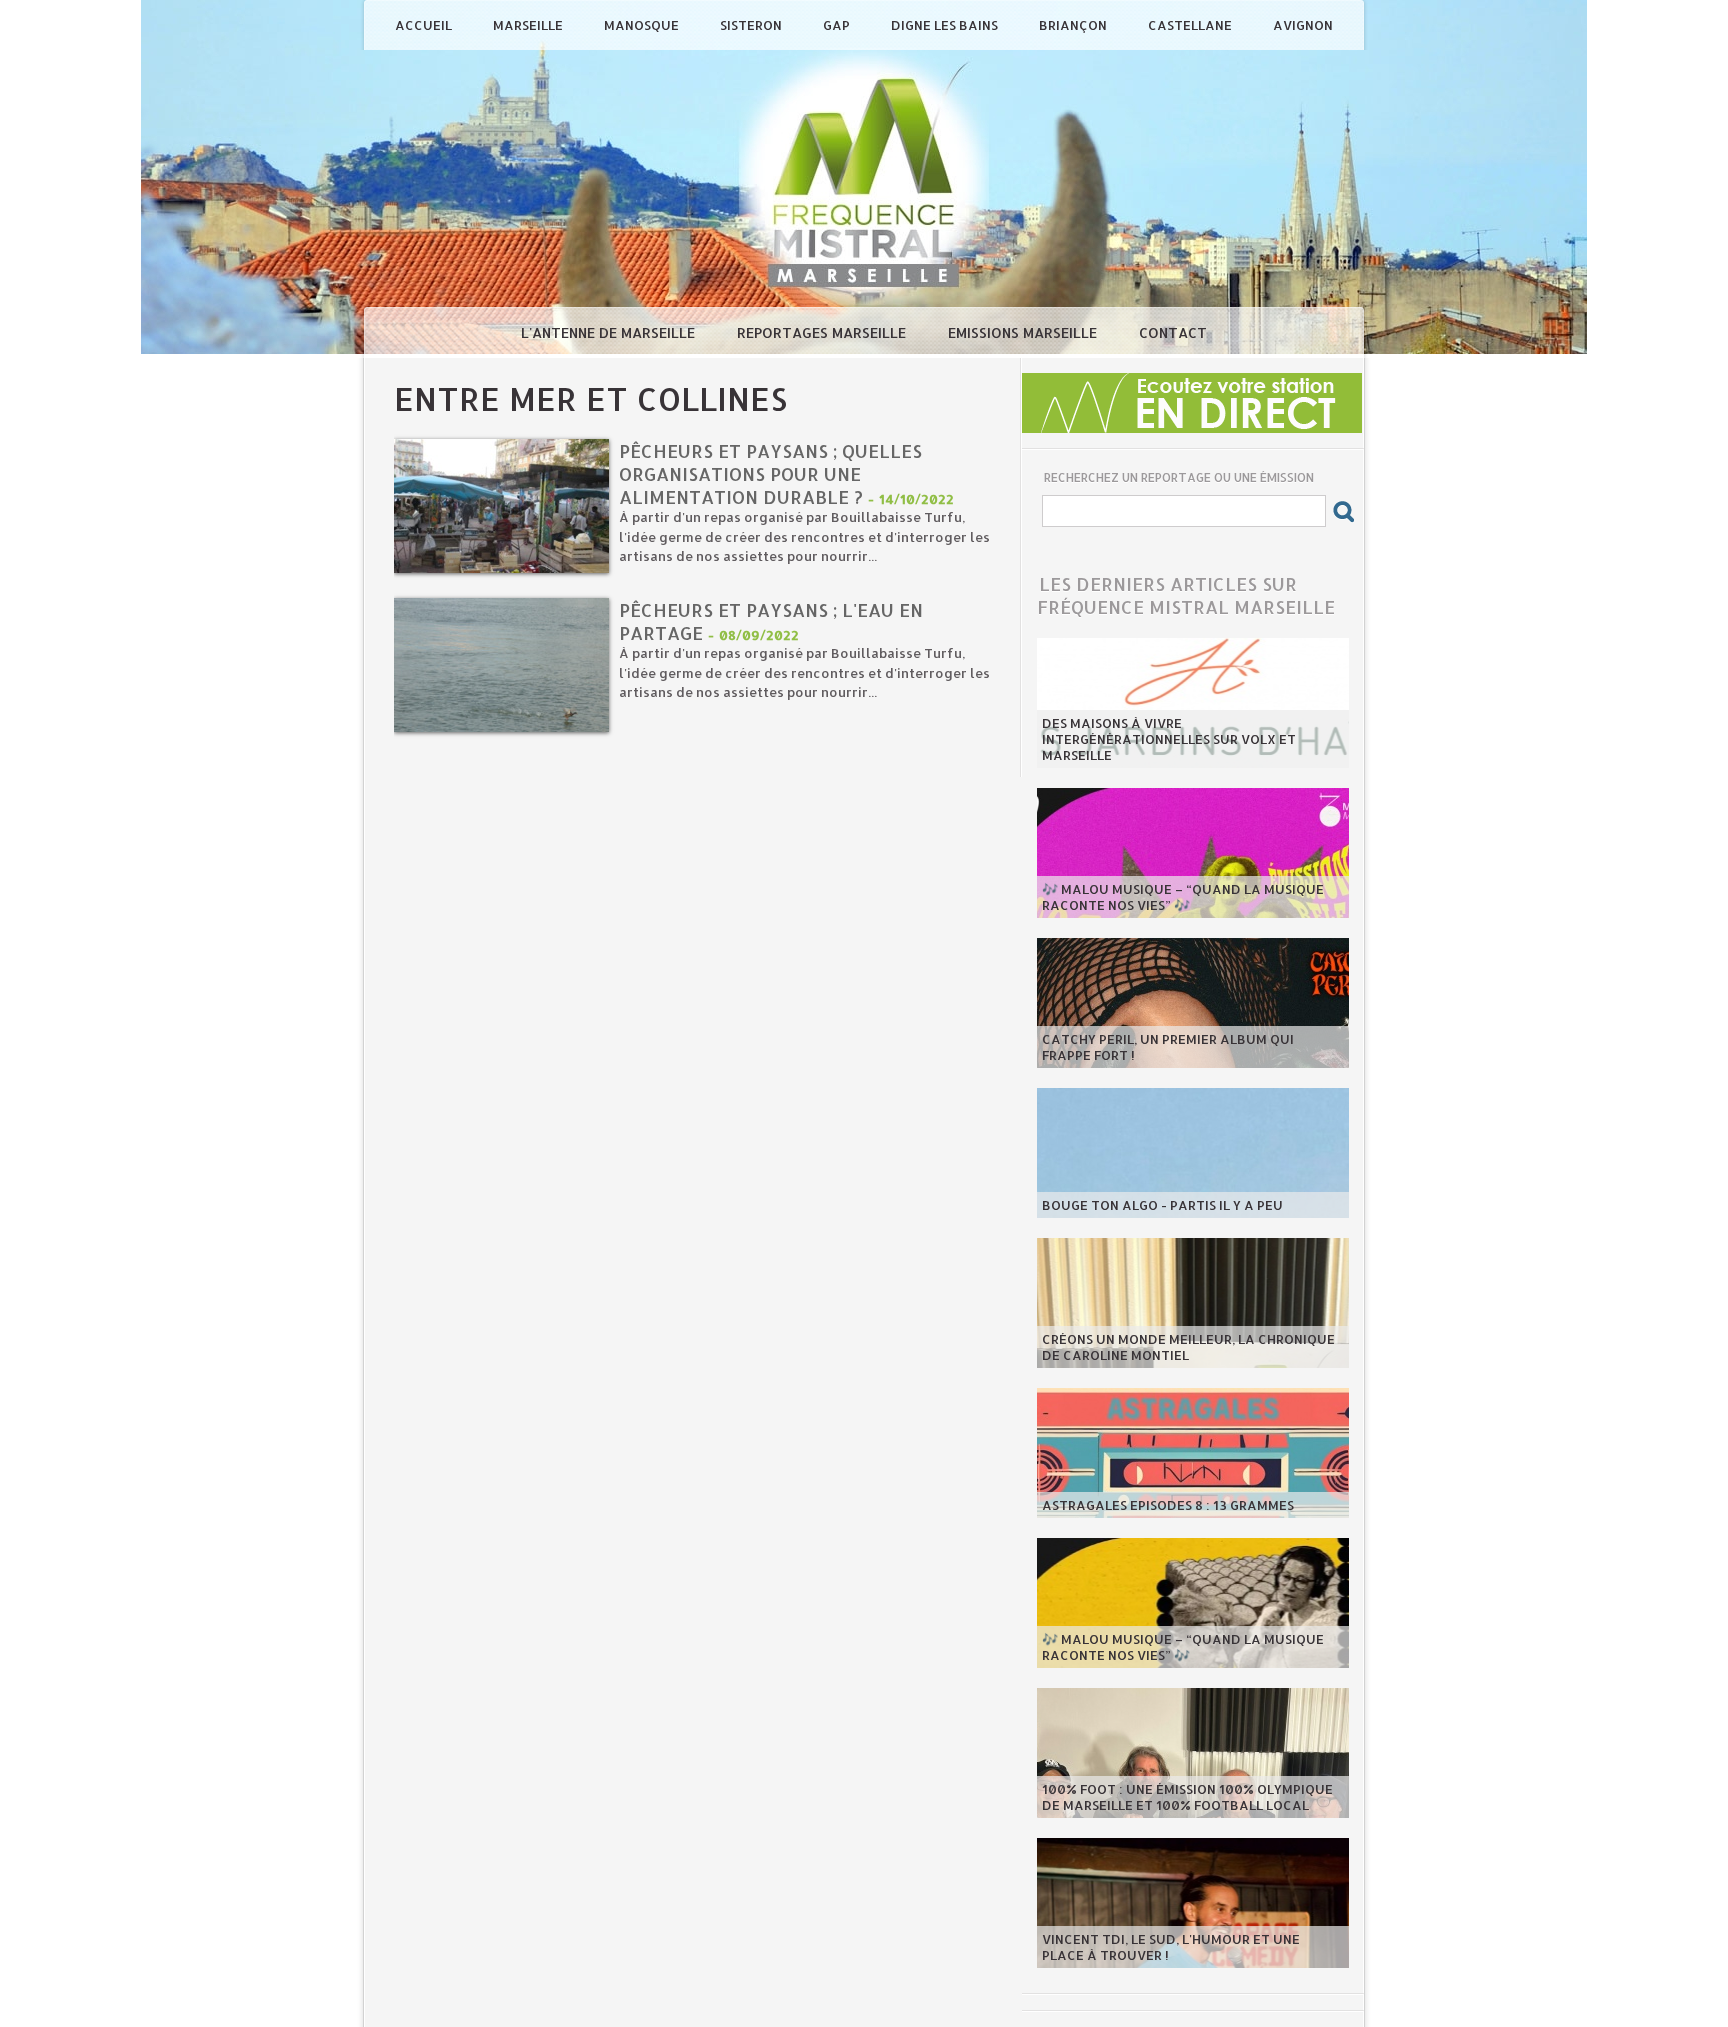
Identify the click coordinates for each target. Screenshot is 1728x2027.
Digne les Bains (946, 25)
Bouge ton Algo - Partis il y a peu (1162, 1205)
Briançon (1074, 25)
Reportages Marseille (823, 332)
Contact (1173, 332)
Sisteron (752, 25)
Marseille (529, 25)
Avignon (1303, 25)
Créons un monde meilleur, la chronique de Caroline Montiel (1188, 1347)
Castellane (1191, 25)
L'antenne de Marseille (610, 332)
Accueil (425, 25)
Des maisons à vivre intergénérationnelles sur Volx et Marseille (1169, 739)
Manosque (643, 25)
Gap (838, 25)
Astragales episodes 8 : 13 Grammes (1168, 1505)
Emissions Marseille (1024, 332)
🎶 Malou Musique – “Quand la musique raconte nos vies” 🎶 (1183, 897)
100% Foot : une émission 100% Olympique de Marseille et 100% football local (1187, 1797)
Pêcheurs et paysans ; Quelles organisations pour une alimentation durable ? (770, 473)
